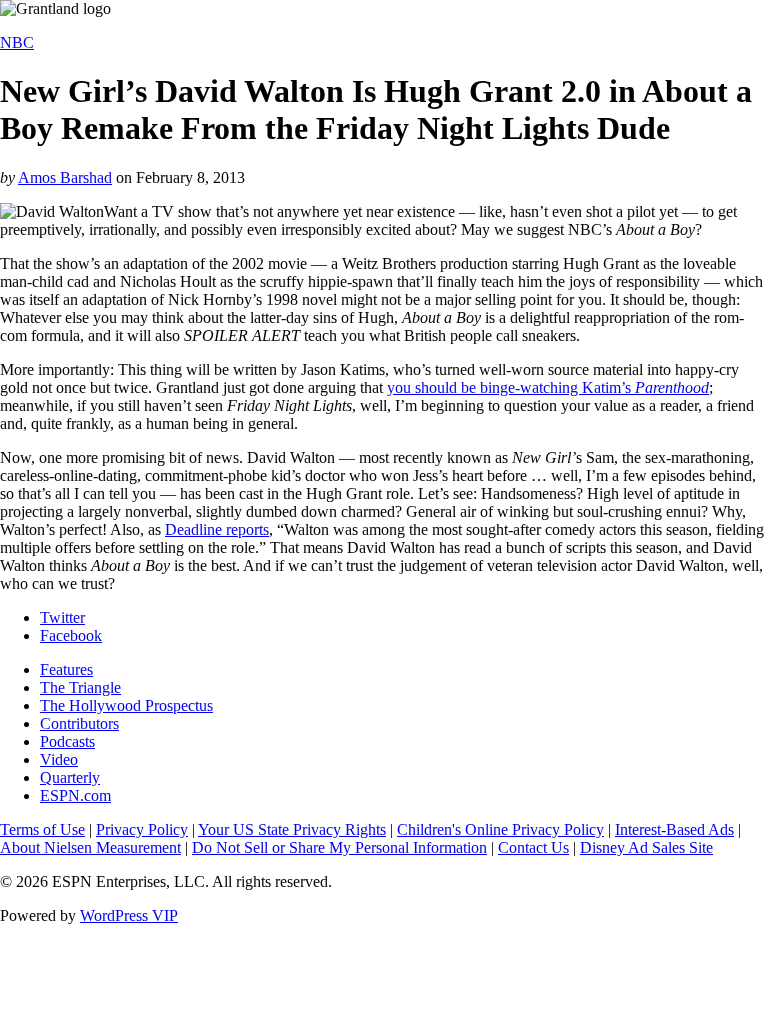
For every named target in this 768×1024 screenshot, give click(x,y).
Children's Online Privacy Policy (500, 829)
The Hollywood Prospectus (126, 705)
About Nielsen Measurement (90, 847)
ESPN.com (75, 795)
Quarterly (70, 777)
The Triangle (80, 687)
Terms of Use (42, 829)
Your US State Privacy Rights (292, 829)
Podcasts (67, 741)
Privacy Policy (142, 829)
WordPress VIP (129, 915)
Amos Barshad (65, 177)
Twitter (62, 617)
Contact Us (533, 847)
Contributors (79, 723)
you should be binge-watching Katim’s (548, 387)
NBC (17, 42)
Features (66, 669)
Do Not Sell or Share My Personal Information (339, 847)
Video (59, 759)
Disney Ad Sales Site (646, 847)
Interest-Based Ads (674, 829)
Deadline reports (217, 529)
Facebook (71, 635)
